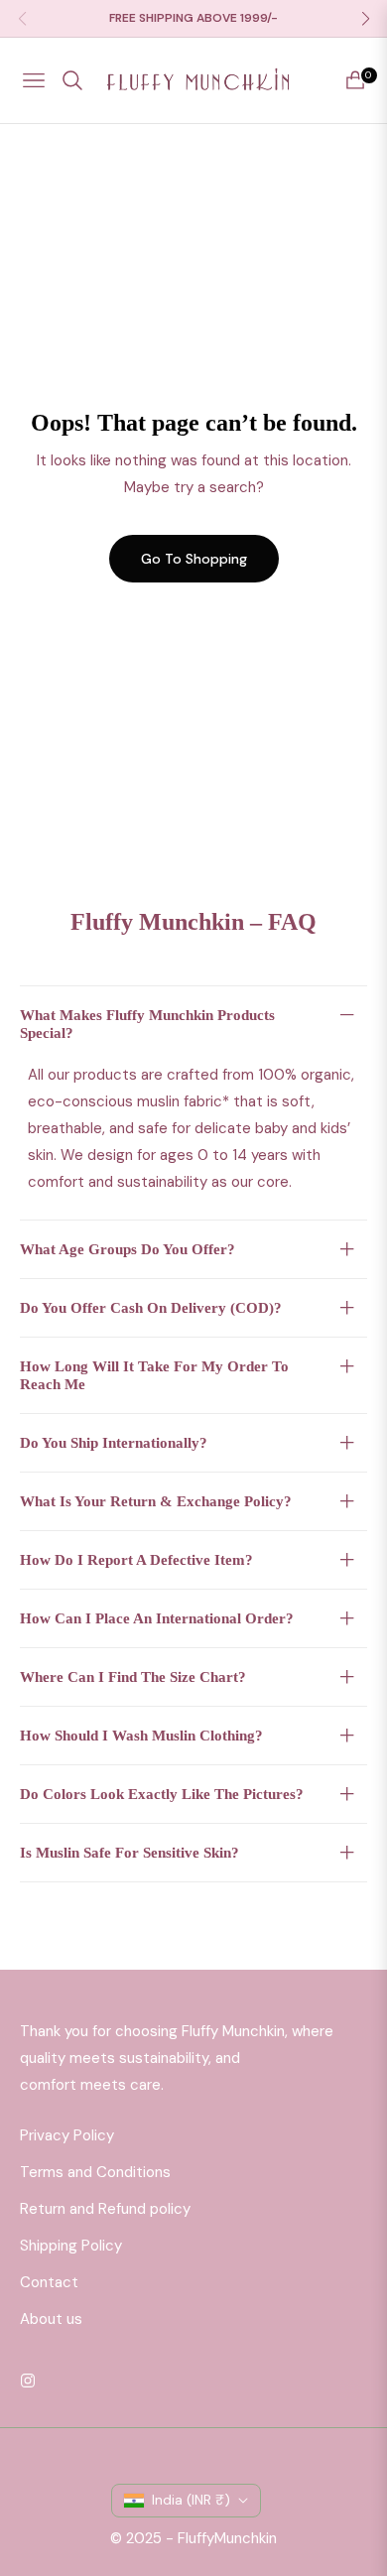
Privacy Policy (67, 2135)
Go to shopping (194, 559)
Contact (49, 2282)
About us (51, 2319)
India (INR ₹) (191, 2500)
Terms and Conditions (95, 2172)
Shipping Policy (71, 2246)
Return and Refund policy (105, 2209)
